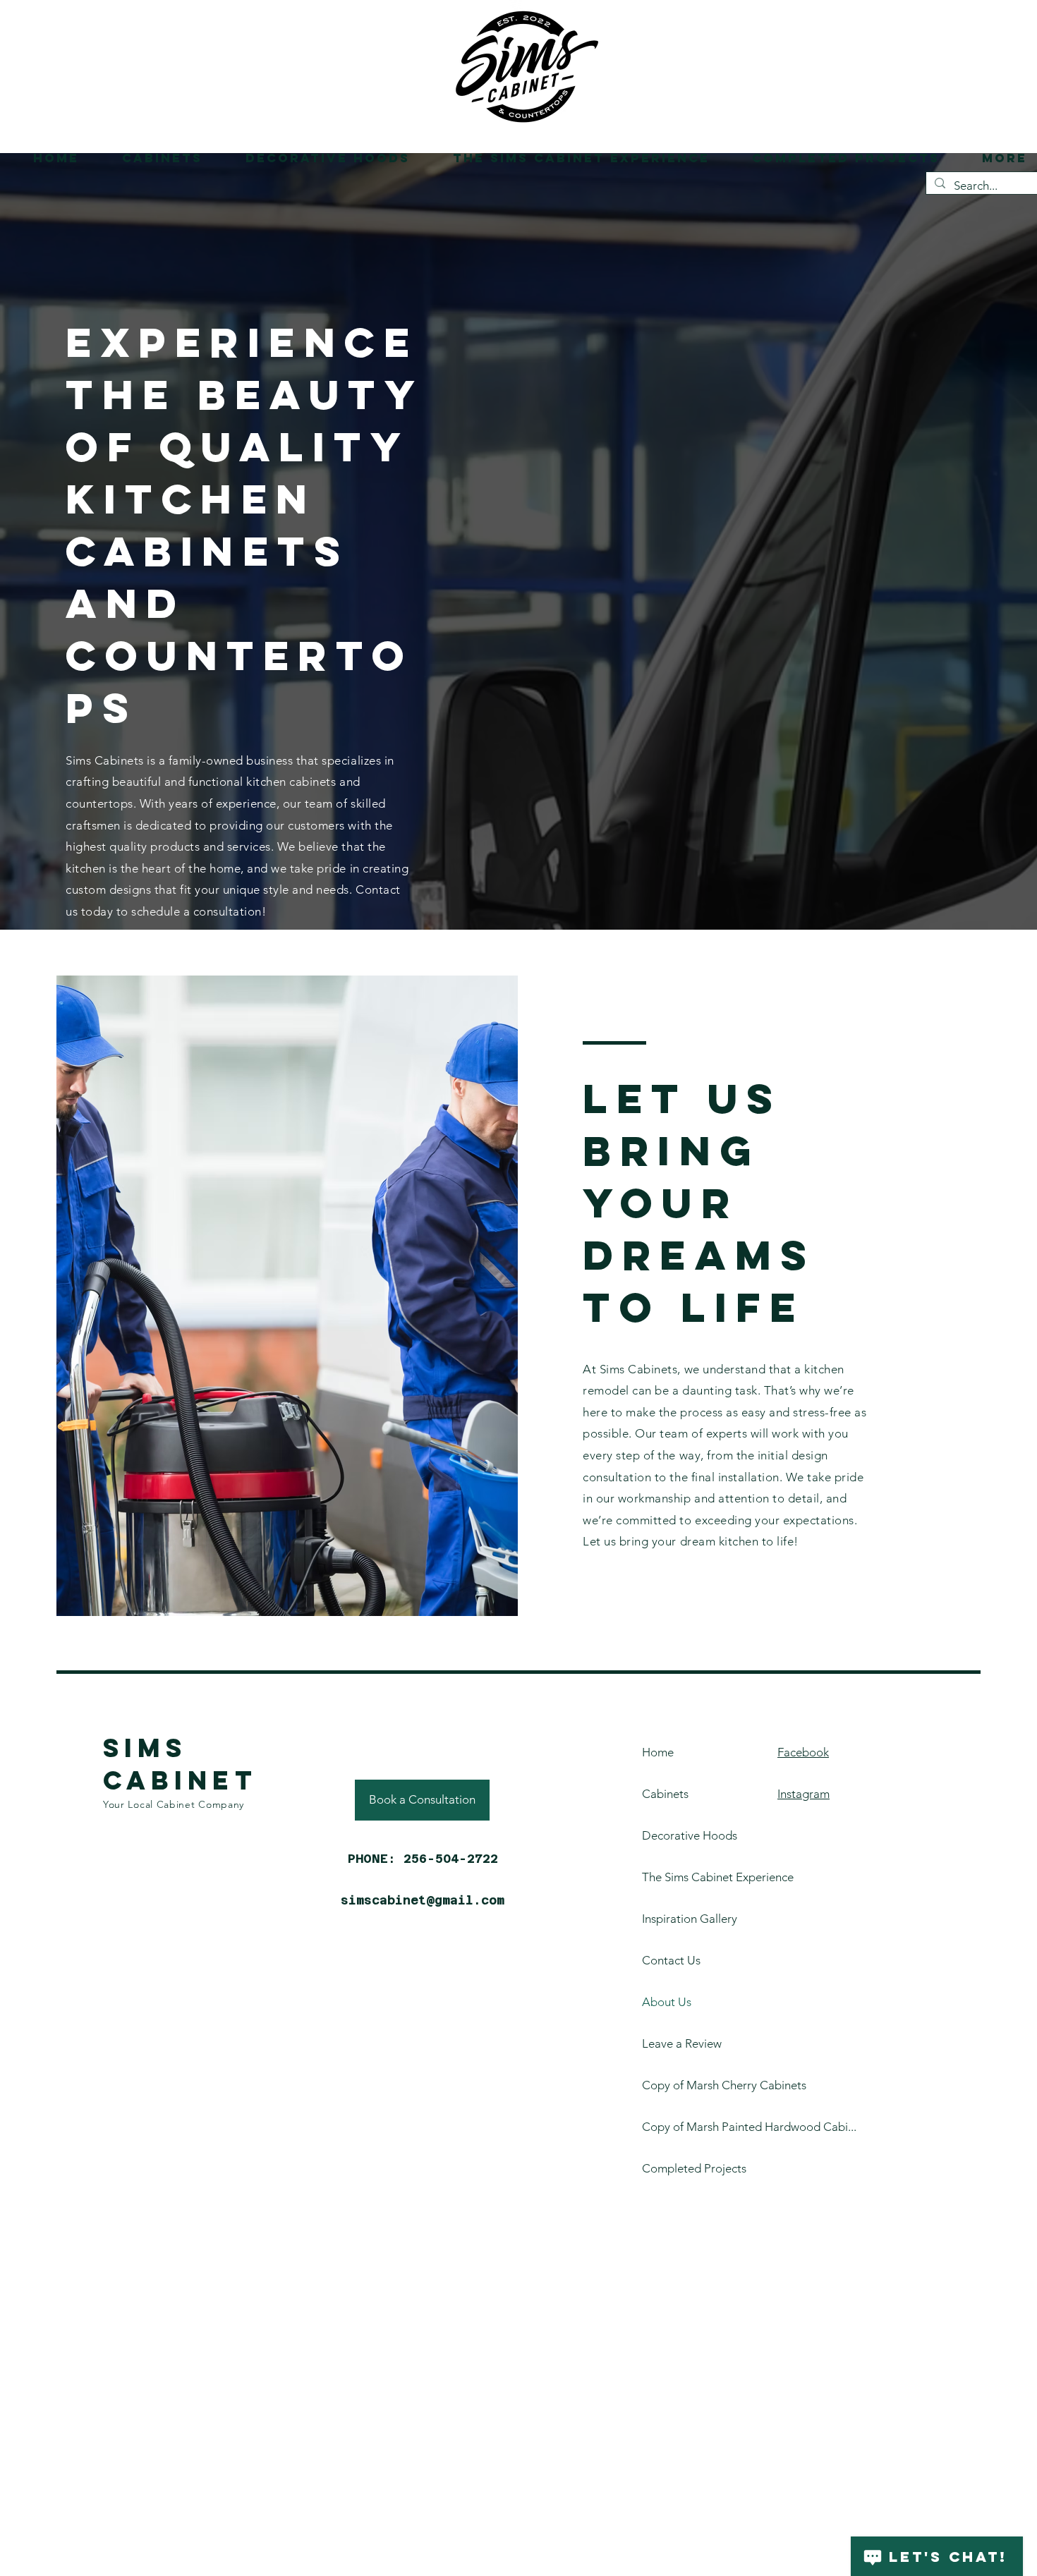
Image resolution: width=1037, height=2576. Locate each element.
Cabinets (665, 1794)
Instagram (803, 1794)
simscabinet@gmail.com (423, 1900)
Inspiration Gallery (681, 1919)
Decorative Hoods (681, 1835)
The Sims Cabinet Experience (681, 1877)
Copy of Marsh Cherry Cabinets (681, 2085)
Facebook (803, 1752)
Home (658, 1752)
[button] (151, 158)
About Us (667, 2002)
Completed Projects (681, 2168)
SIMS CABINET (180, 1764)
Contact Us (671, 1960)
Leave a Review (681, 2043)
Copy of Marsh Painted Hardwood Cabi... (681, 2127)
